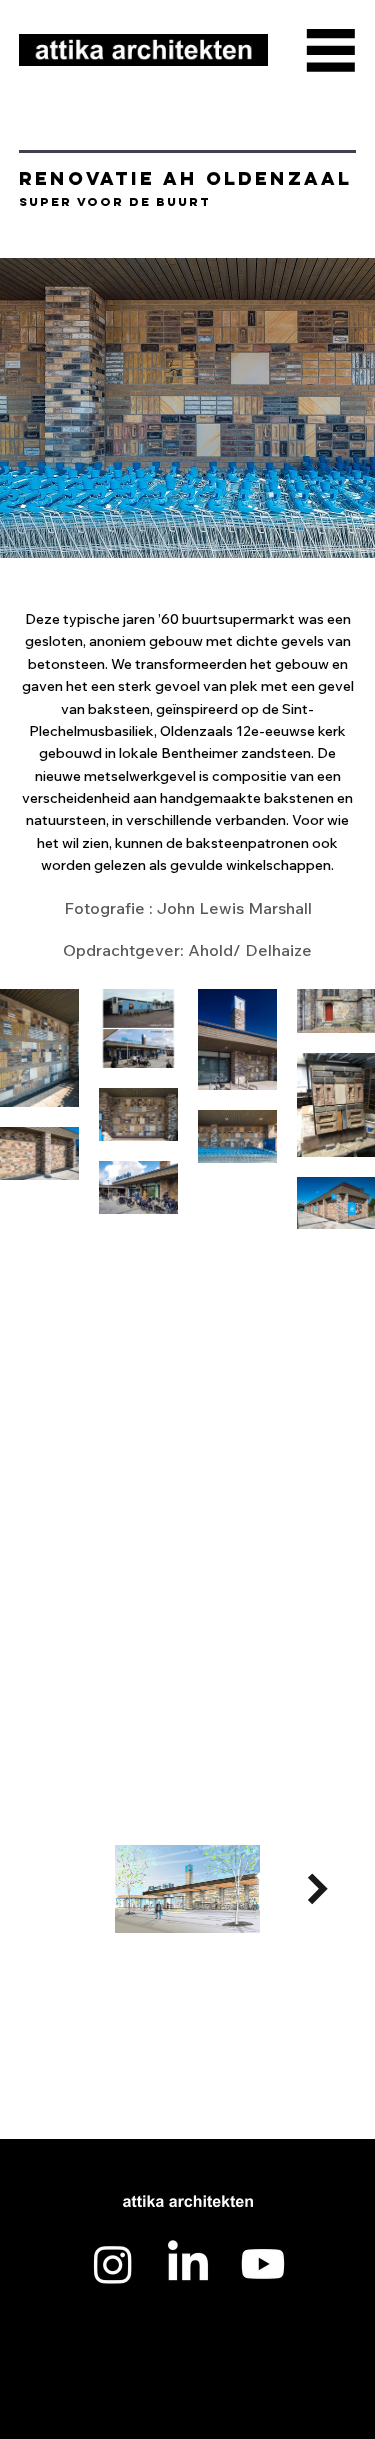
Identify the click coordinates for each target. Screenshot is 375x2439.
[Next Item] (317, 1889)
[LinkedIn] (188, 2264)
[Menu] (331, 50)
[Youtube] (263, 2264)
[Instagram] (113, 2264)
